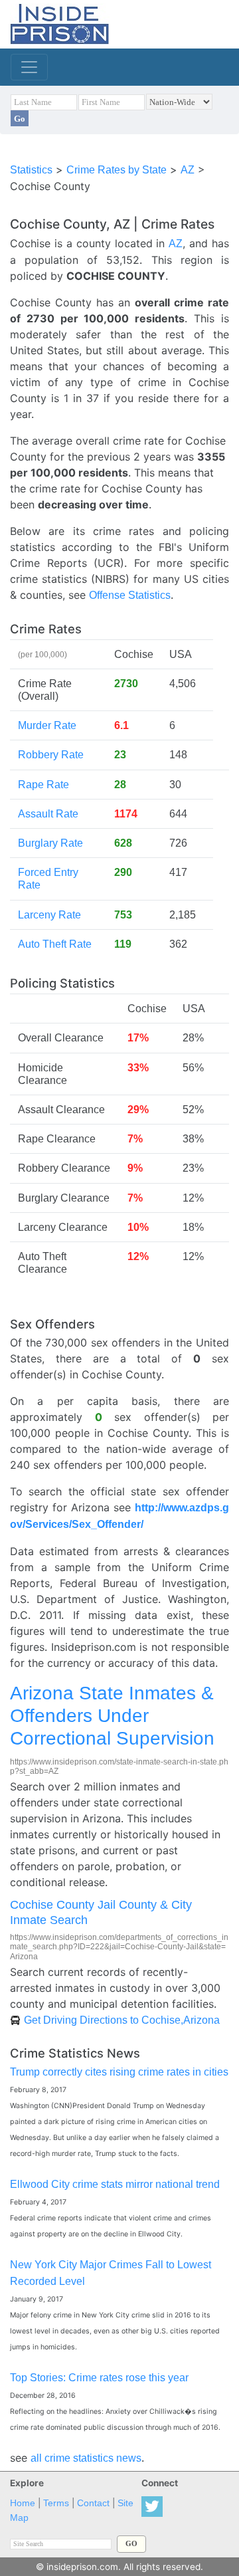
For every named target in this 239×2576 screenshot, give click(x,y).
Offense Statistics (130, 595)
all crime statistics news (86, 2458)
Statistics (31, 170)
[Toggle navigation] (29, 67)
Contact (93, 2503)
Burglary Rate (50, 843)
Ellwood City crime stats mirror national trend (115, 2184)
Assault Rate (48, 814)
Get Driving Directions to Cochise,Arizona (122, 2020)
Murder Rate (47, 725)
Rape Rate (43, 785)
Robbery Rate (51, 755)
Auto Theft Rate (55, 944)
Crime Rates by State (117, 170)
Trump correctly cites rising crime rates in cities (119, 2072)
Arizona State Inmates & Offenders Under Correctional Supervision (112, 1715)
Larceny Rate (49, 915)
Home (23, 2503)
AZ (188, 170)
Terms (56, 2503)
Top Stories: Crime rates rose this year (99, 2378)
